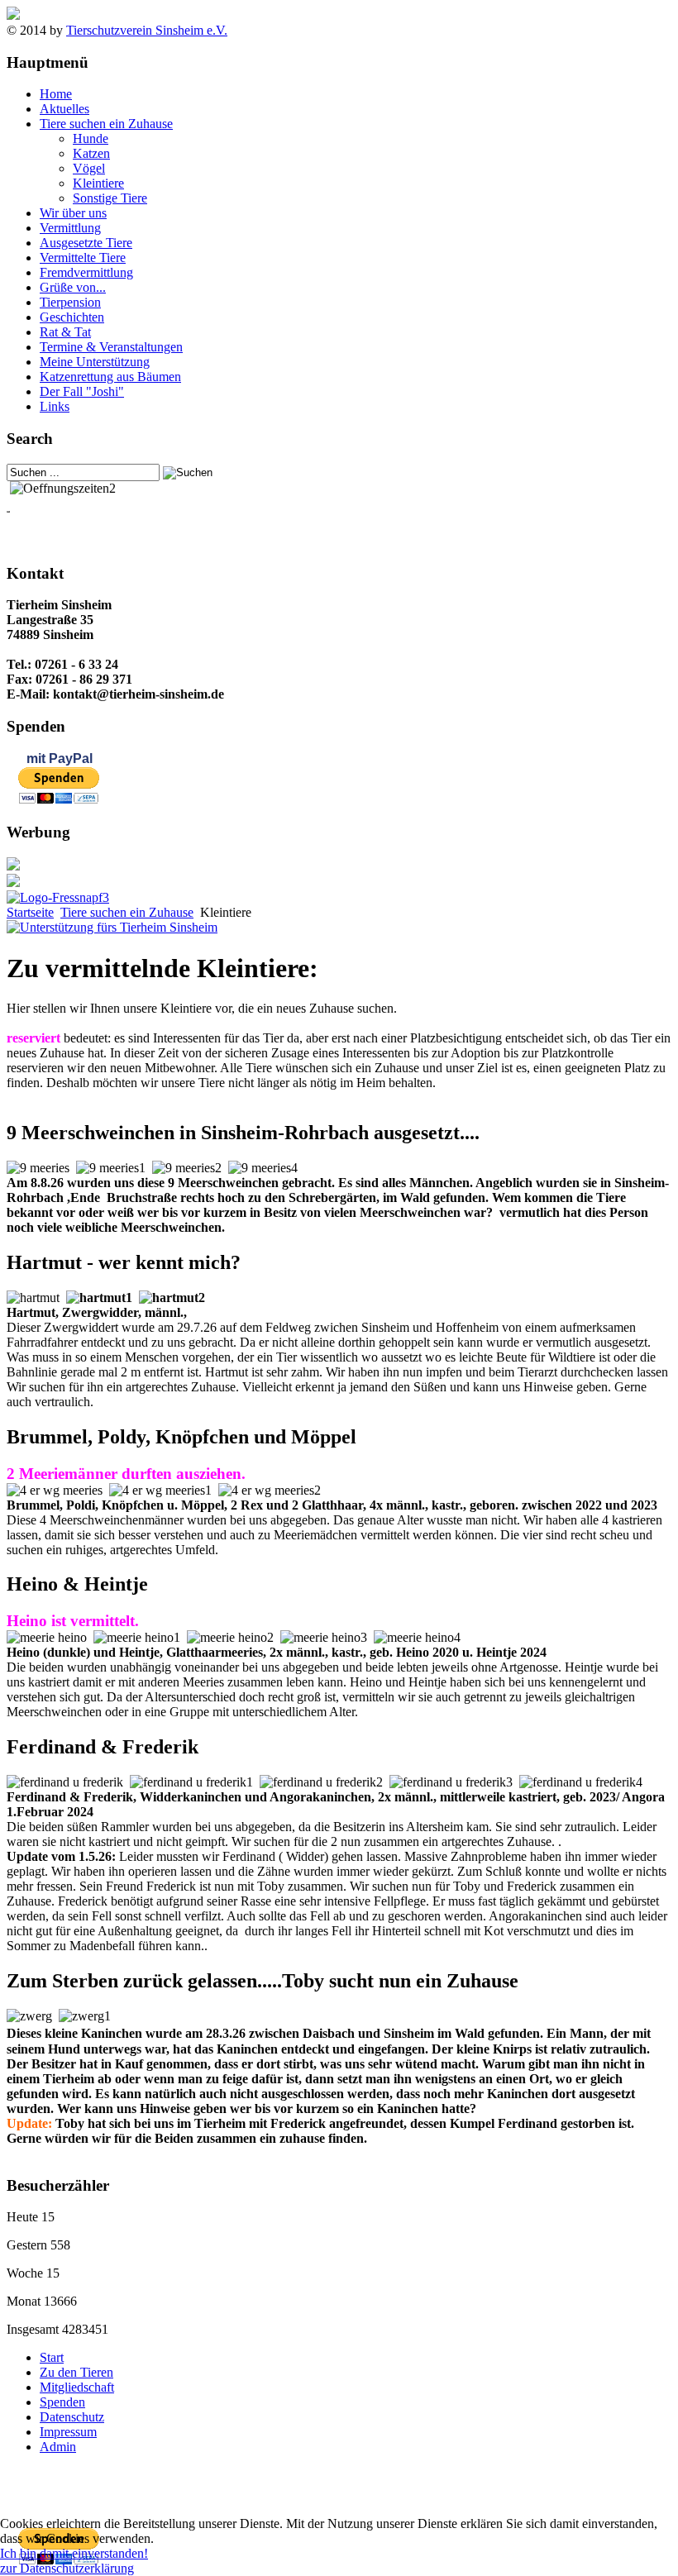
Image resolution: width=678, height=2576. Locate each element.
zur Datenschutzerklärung (67, 2568)
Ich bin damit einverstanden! (74, 2553)
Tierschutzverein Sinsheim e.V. (147, 30)
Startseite (30, 912)
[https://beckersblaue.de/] (13, 866)
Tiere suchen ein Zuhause (127, 912)
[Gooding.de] (112, 927)
